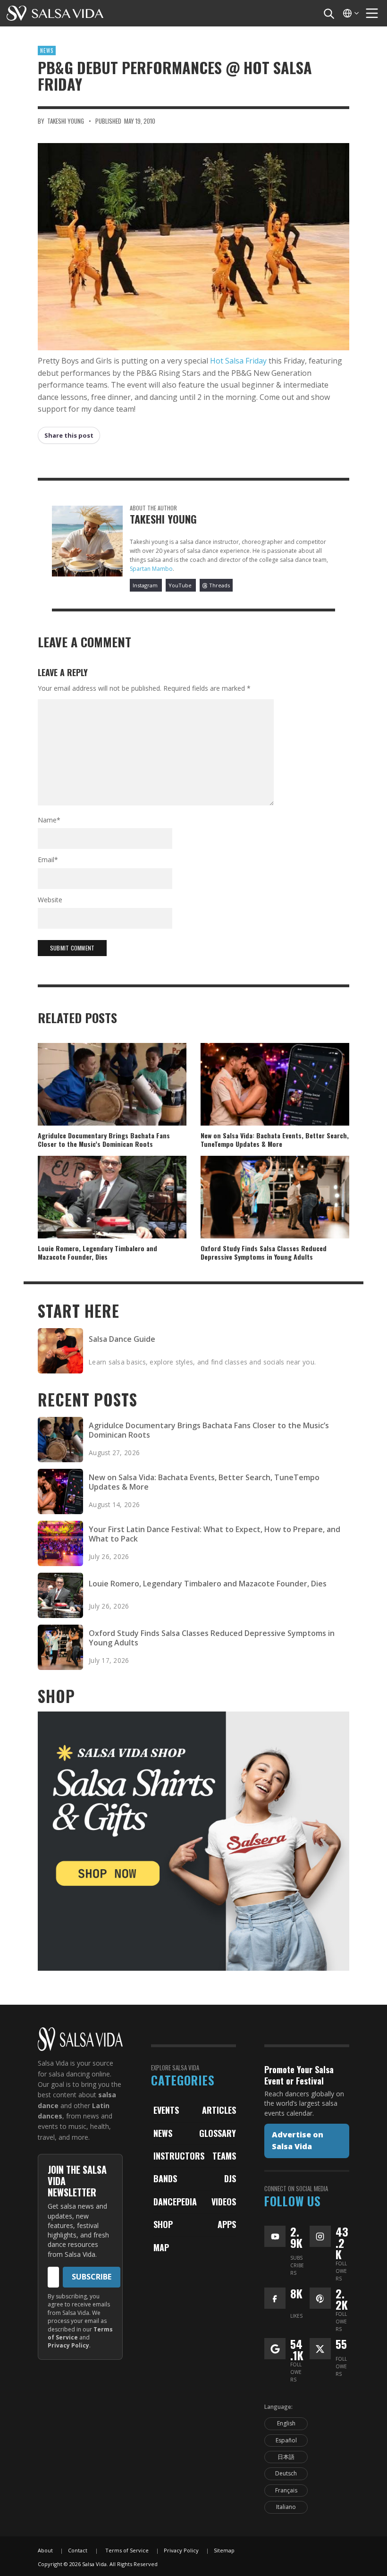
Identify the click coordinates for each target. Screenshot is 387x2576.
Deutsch (286, 2473)
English (286, 2423)
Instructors (179, 2156)
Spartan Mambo (151, 569)
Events (166, 2110)
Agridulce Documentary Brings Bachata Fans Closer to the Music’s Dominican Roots (104, 1140)
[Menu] (372, 13)
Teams (224, 2156)
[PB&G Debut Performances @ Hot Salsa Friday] (193, 247)
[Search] (328, 13)
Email (48, 860)
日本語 (286, 2457)
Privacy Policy (68, 2345)
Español (286, 2440)
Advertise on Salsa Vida (298, 2141)
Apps (227, 2224)
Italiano (286, 2507)
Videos (224, 2202)
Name (49, 820)
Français (286, 2490)
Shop (163, 2224)
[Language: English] (350, 13)
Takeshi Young (66, 121)
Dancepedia (175, 2202)
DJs (230, 2178)
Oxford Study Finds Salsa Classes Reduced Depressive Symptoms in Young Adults (264, 1252)
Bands (165, 2178)
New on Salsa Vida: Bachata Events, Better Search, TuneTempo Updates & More (275, 1140)
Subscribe (92, 2277)
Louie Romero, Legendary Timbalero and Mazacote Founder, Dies (97, 1252)
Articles (219, 2110)
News (47, 51)
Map (161, 2247)
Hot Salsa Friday (238, 361)
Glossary (218, 2133)
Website (50, 900)
